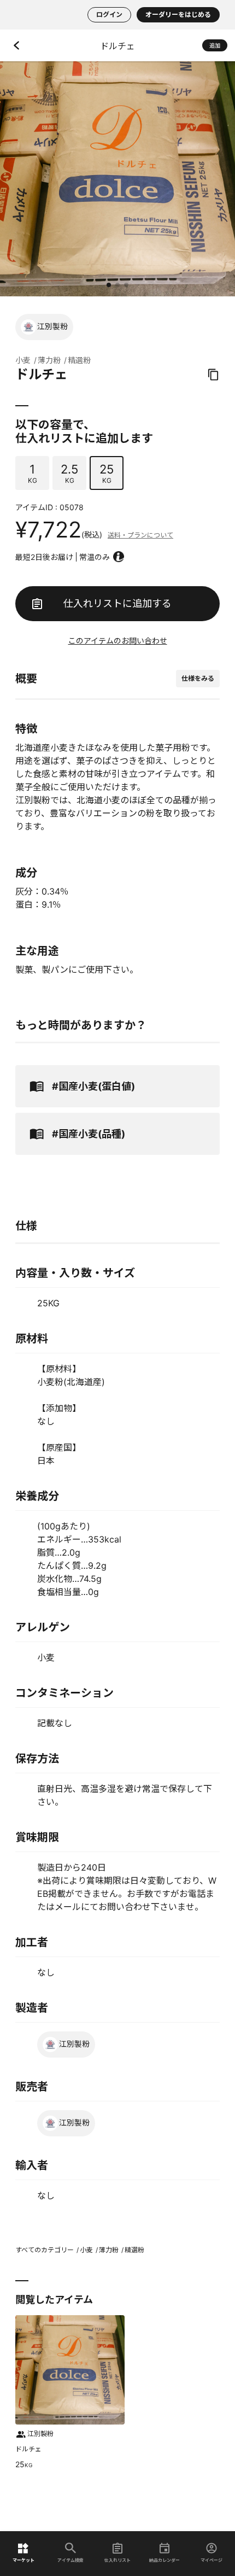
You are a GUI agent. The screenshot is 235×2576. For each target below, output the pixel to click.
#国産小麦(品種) (89, 1134)
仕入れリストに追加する (117, 603)
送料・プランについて (140, 535)
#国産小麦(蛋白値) (93, 1086)
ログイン (109, 14)
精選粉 (79, 360)
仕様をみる (198, 678)
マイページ (211, 2560)
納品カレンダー (164, 2560)
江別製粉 (52, 326)
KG (33, 473)
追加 (215, 45)
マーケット (23, 2560)
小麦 (23, 360)
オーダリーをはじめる (178, 14)
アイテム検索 (70, 2560)
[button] (109, 285)
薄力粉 (49, 360)
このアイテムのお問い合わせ (118, 641)
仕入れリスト (117, 2560)
